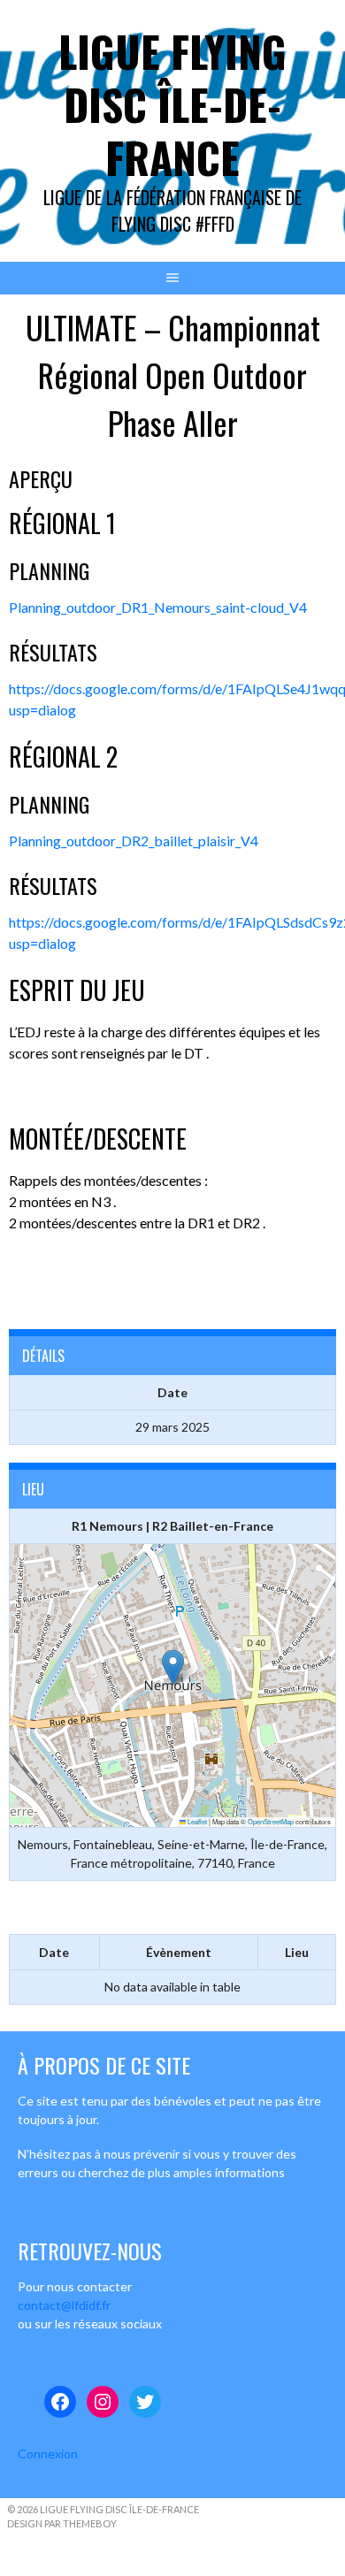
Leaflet (196, 1821)
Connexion (48, 2454)
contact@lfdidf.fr (64, 2305)
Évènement (179, 1952)
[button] (173, 1667)
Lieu (297, 1952)
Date (54, 1952)
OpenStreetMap (271, 1821)
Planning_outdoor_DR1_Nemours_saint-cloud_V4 (158, 607)
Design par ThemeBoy (62, 2523)
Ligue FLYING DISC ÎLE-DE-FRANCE (172, 104)
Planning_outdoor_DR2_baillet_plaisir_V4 (134, 841)
